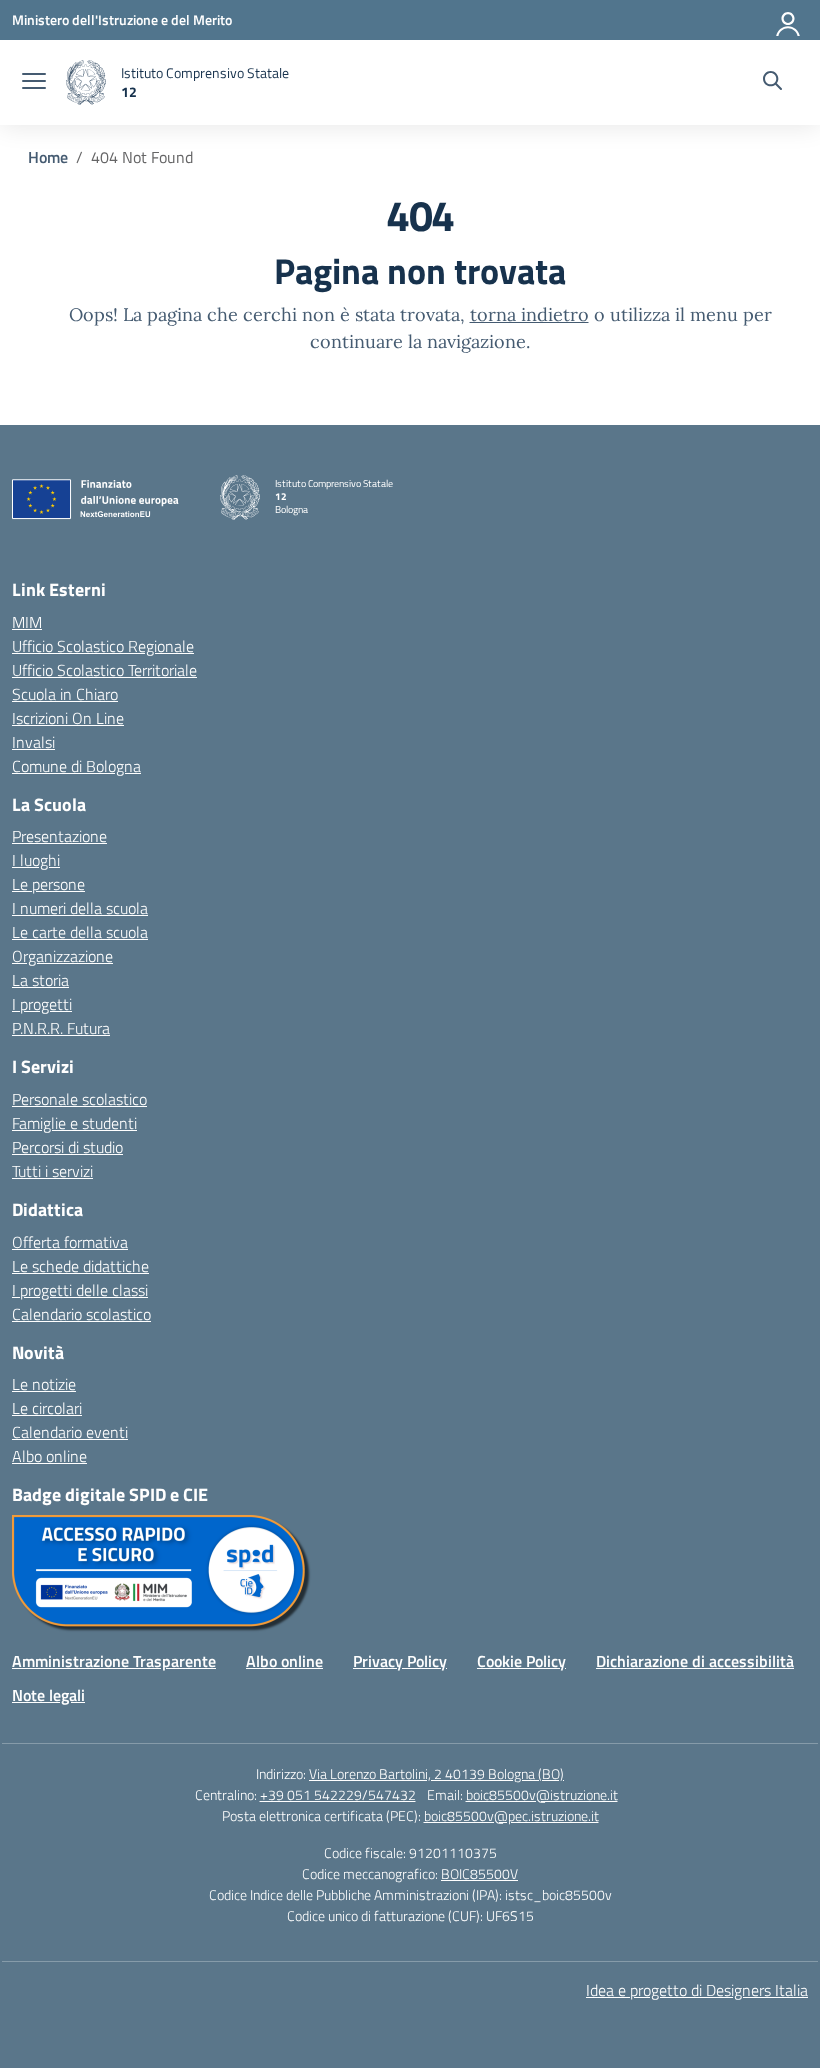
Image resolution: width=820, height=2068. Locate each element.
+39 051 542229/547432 (338, 1794)
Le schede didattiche (80, 1266)
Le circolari (47, 1408)
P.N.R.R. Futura (61, 1028)
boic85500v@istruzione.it (542, 1794)
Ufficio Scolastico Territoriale (104, 670)
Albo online (49, 1456)
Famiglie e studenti (74, 1123)
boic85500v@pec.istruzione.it (511, 1815)
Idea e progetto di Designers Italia (697, 1990)
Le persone (48, 884)
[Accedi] (789, 20)
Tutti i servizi (52, 1171)
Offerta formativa (70, 1242)
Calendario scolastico (81, 1314)
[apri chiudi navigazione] (34, 83)
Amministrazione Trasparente (114, 1661)
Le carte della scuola (80, 932)
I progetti (42, 1004)
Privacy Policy (400, 1661)
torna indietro (529, 314)
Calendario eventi (70, 1432)
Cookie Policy (521, 1661)
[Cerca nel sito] (772, 83)
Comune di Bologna (76, 766)
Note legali (48, 1695)
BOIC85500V (479, 1873)
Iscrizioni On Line (68, 718)
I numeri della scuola (80, 908)
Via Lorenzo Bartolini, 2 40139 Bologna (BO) (436, 1773)
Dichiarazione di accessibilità (695, 1661)
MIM (27, 622)
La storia (40, 980)
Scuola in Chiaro (65, 694)
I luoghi (36, 860)
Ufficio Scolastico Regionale (103, 646)
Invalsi (33, 742)
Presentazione (59, 836)
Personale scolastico (79, 1099)
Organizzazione (62, 956)
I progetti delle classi (80, 1290)
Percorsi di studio (67, 1147)
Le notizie (44, 1384)
